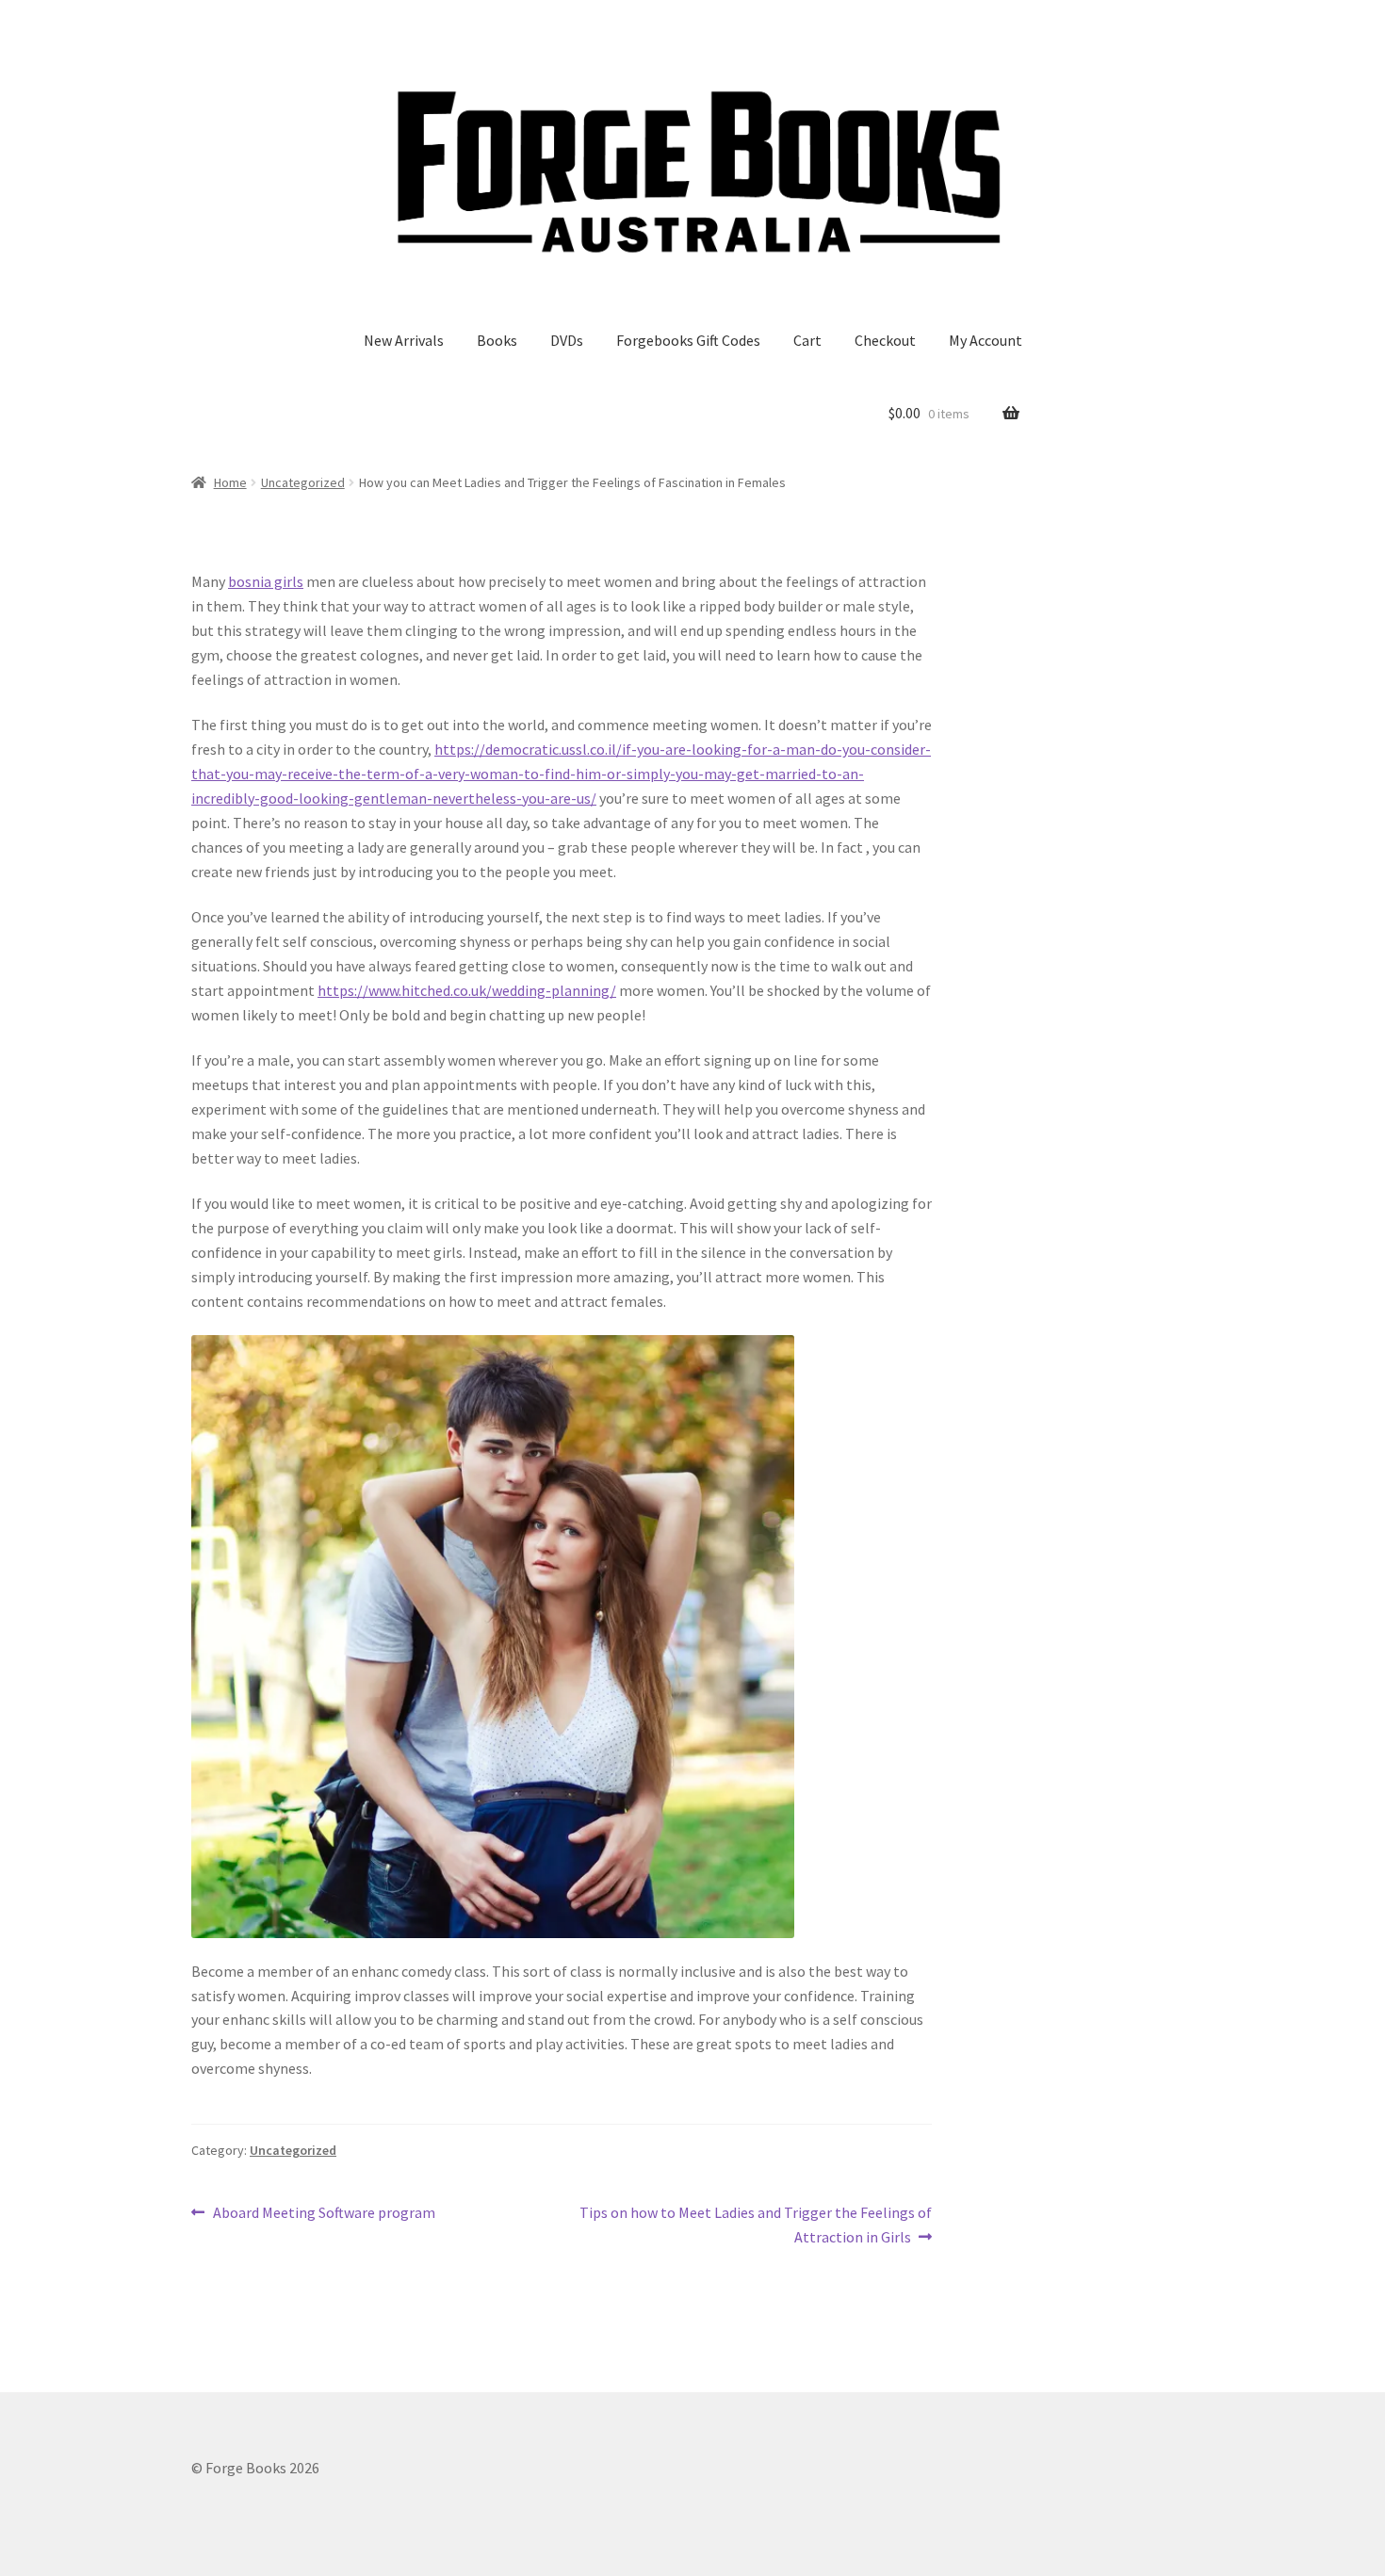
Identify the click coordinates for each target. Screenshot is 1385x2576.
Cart (807, 340)
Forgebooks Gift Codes (688, 340)
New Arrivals (404, 340)
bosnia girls (266, 581)
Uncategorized (303, 482)
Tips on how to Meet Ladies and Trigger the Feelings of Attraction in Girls (755, 2224)
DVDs (567, 340)
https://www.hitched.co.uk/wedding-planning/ (467, 990)
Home (230, 482)
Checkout (885, 340)
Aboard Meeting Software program (324, 2214)
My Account (986, 340)
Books (497, 340)
